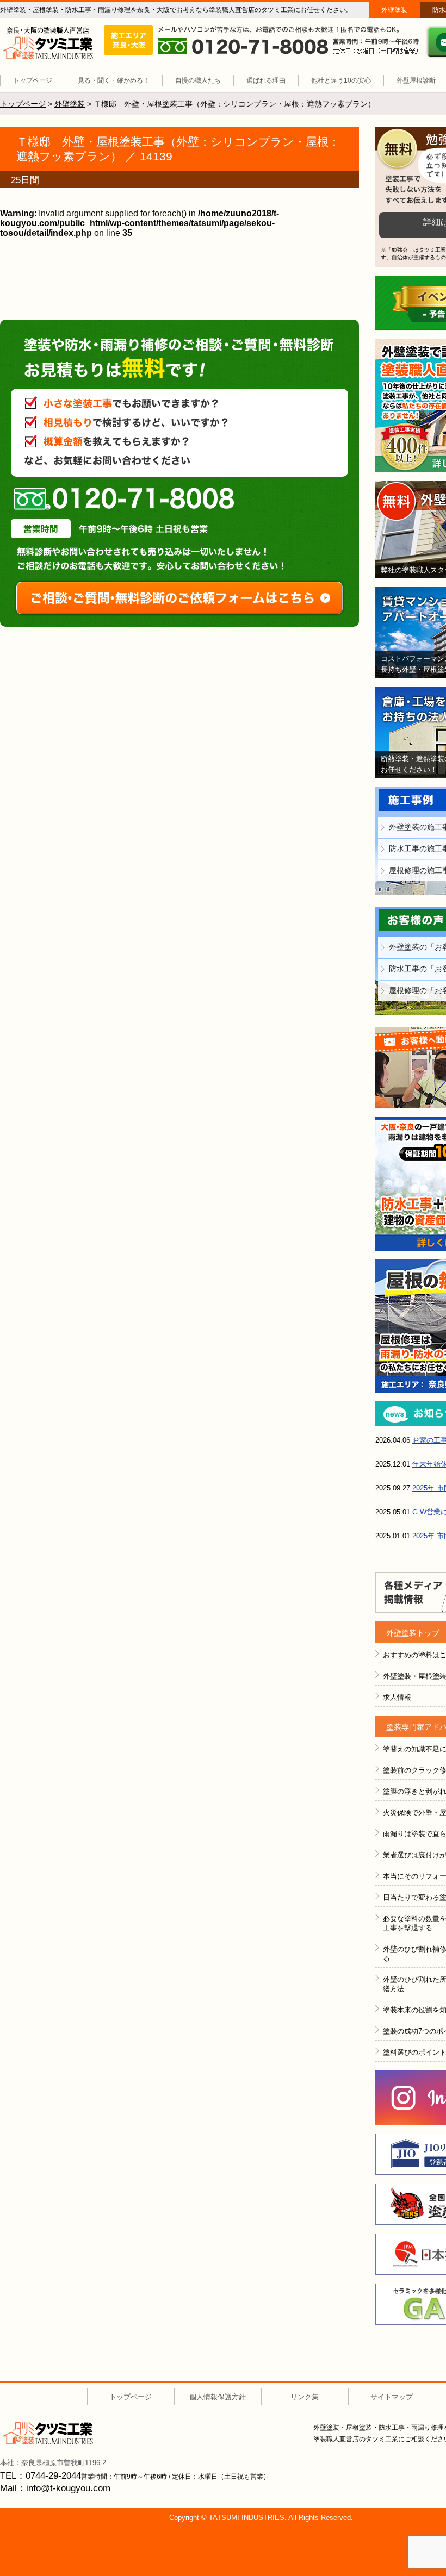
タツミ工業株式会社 (48, 2433)
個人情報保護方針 (218, 2397)
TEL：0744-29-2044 (41, 2476)
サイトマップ (392, 2397)
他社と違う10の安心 (341, 80)
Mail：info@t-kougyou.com (55, 2488)
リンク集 (305, 2397)
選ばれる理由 (266, 80)
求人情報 (397, 1697)
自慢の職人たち (198, 80)
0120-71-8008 (124, 499)
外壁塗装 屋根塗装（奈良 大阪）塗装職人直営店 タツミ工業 (48, 43)
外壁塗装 (394, 10)
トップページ (33, 80)
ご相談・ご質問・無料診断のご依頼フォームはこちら (179, 598)
